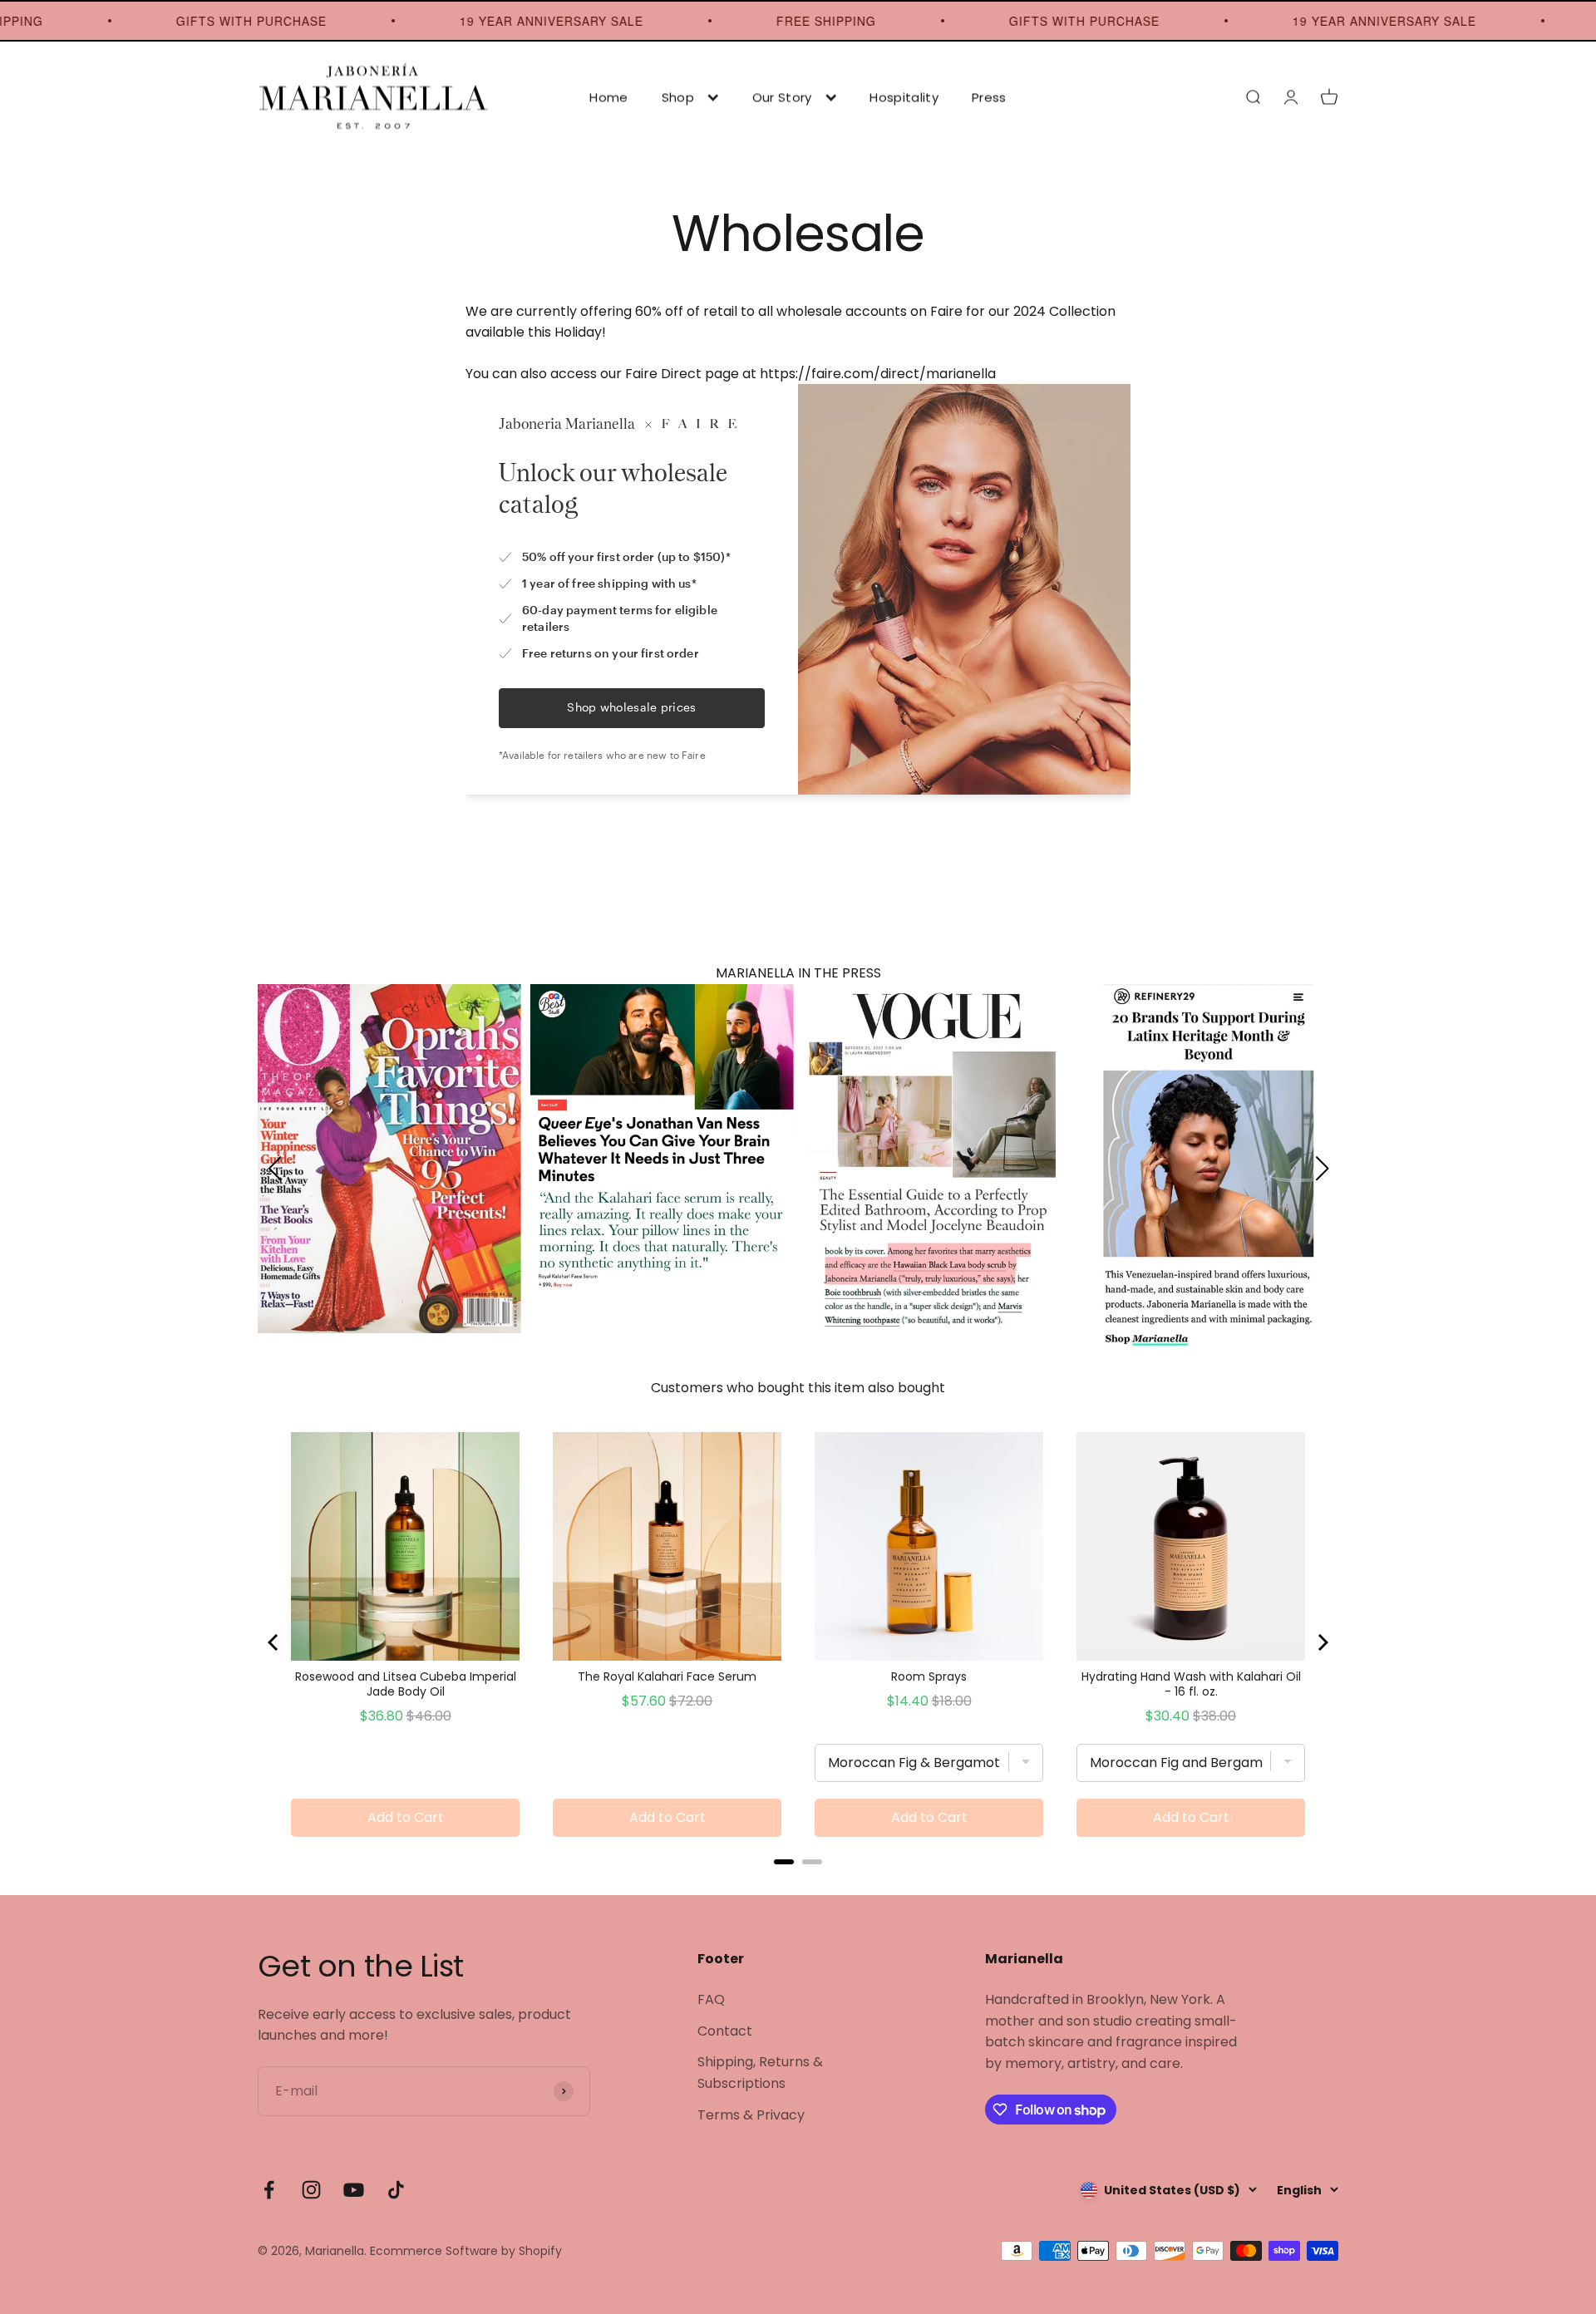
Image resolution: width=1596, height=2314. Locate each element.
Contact (725, 2031)
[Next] (1322, 1642)
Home (608, 97)
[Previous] (274, 1642)
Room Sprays (929, 1676)
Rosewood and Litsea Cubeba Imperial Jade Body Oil (406, 1684)
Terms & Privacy (751, 2115)
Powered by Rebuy (798, 1884)
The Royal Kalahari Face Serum (667, 1676)
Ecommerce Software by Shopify (466, 2251)
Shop (678, 97)
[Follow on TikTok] (396, 2190)
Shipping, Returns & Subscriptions (760, 2073)
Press (989, 97)
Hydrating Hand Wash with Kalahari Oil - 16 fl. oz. (1191, 1684)
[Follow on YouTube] (354, 2190)
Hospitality (904, 97)
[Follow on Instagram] (311, 2190)
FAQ (711, 1999)
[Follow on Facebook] (269, 2190)
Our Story (782, 97)
